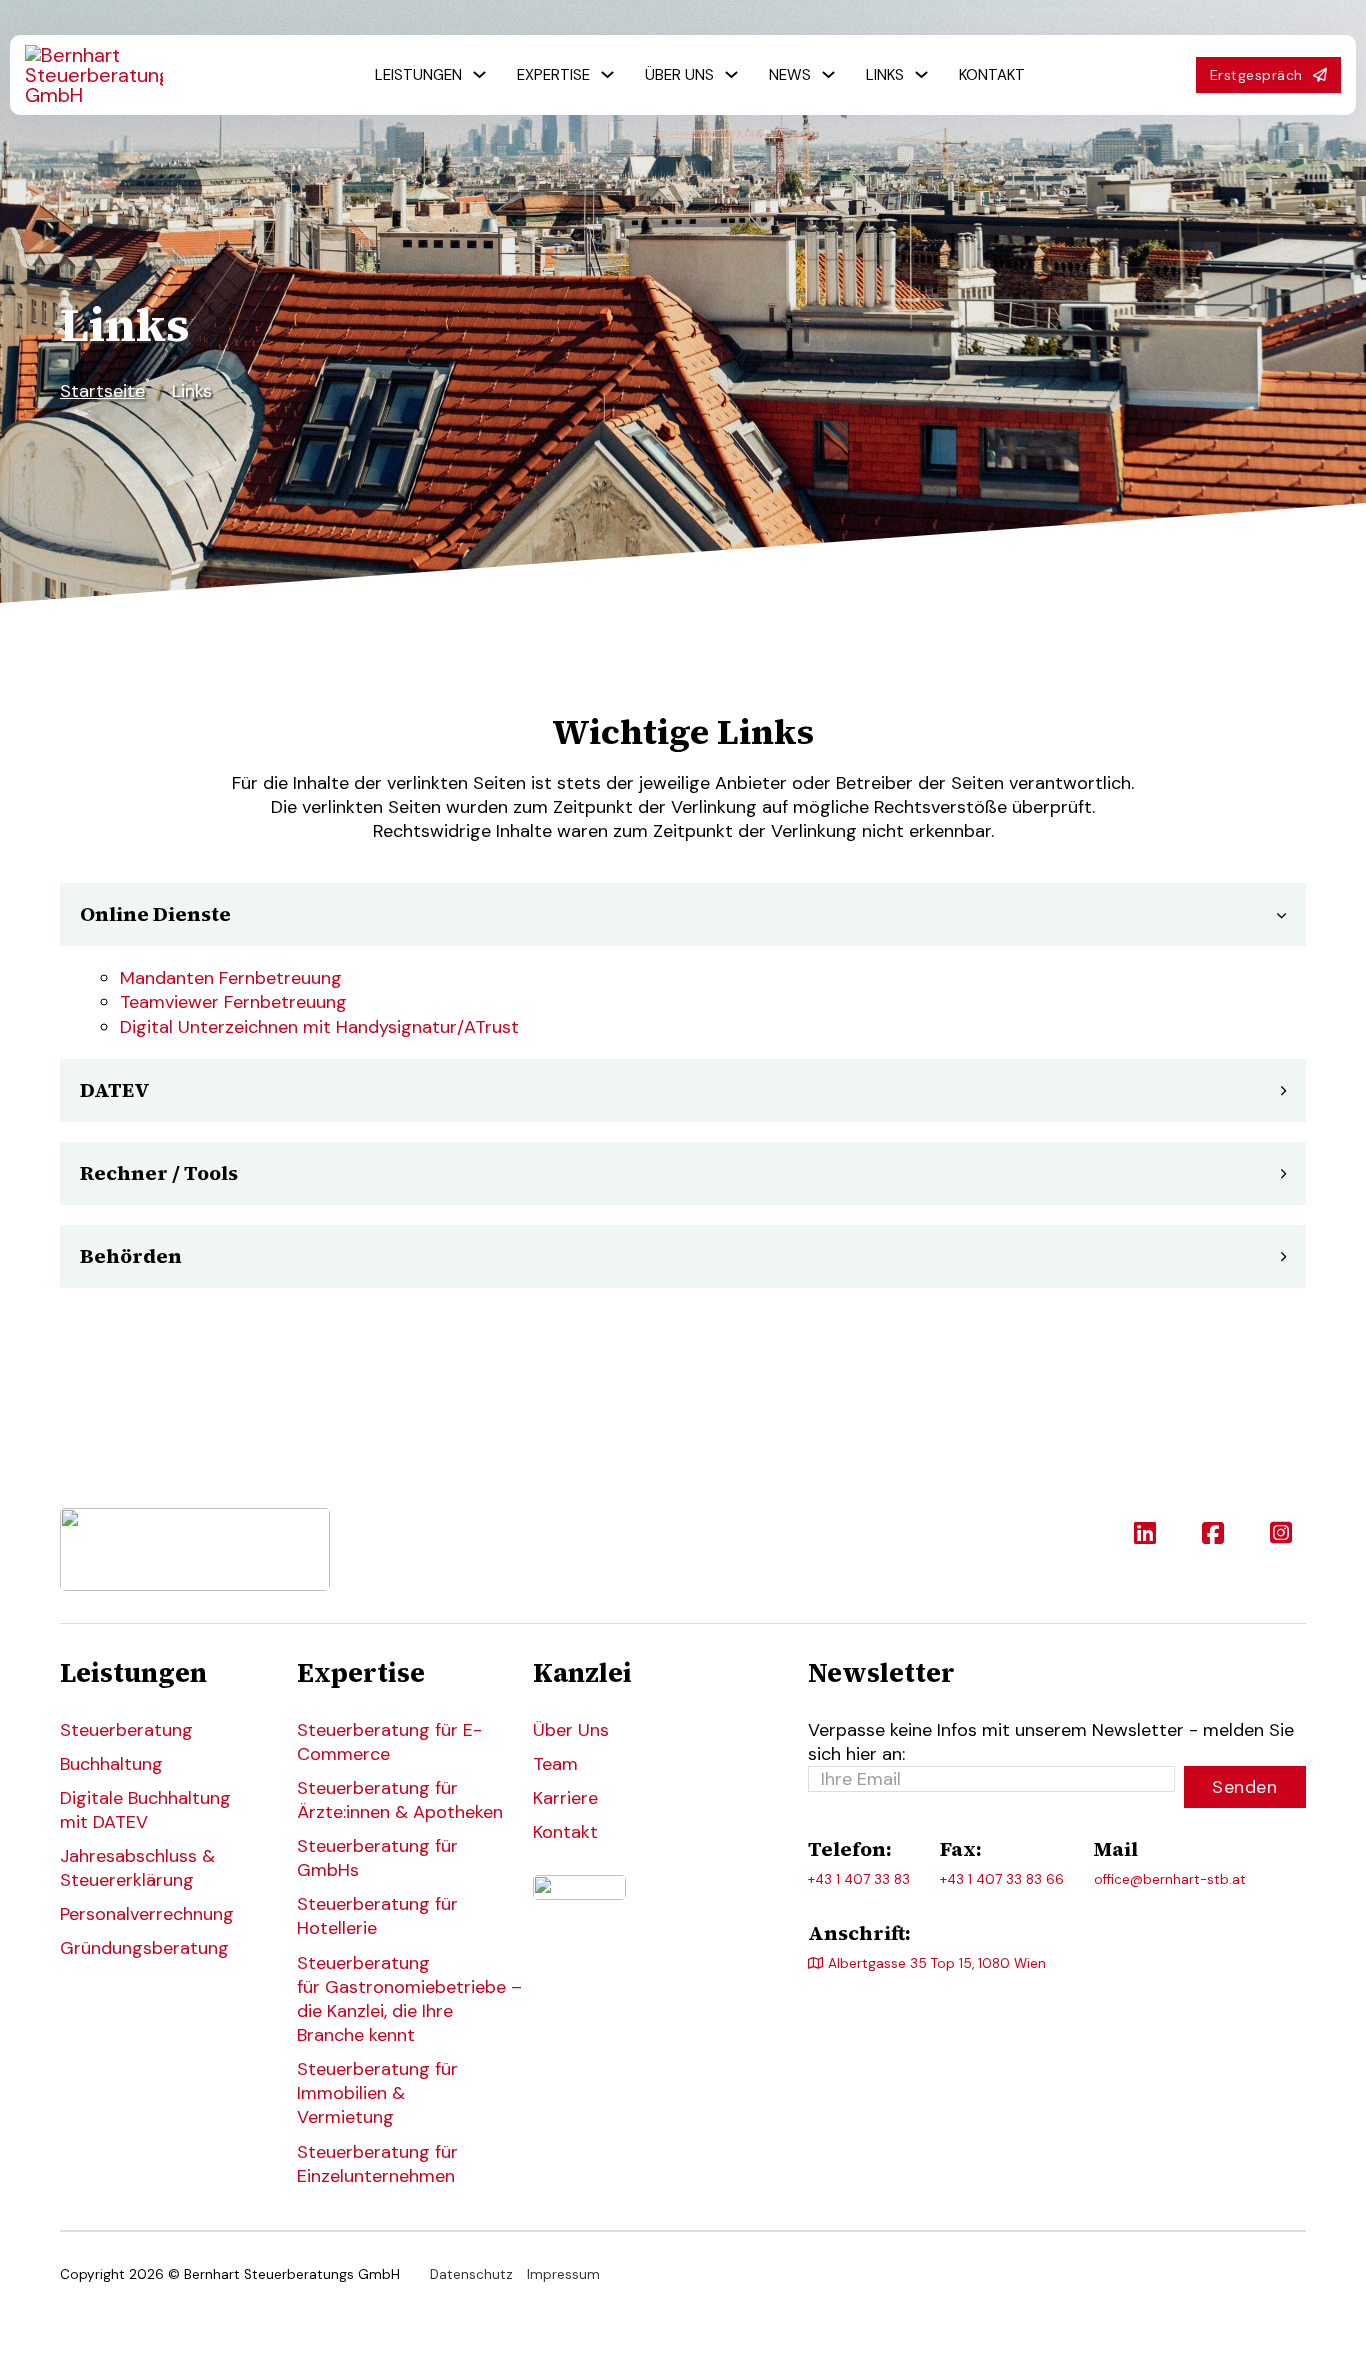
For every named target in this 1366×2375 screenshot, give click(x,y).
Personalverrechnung (147, 1914)
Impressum (563, 2274)
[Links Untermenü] (921, 74)
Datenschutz (471, 2274)
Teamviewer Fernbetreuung (233, 1002)
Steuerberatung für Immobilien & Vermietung (377, 2093)
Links (885, 75)
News (790, 75)
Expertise (553, 75)
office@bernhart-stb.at (1170, 1879)
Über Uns (679, 75)
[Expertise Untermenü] (607, 74)
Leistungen (418, 75)
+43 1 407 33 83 (859, 1879)
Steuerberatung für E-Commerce (389, 1742)
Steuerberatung (126, 1730)
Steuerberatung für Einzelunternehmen (377, 2164)
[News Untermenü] (828, 74)
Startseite (102, 391)
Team (555, 1764)
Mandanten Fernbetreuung (231, 978)
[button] (683, 914)
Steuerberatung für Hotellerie (377, 1916)
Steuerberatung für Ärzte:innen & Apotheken (400, 1800)
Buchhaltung (111, 1764)
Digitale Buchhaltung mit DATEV (145, 1810)
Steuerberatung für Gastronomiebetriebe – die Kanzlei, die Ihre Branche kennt (400, 1999)
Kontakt (992, 75)
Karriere (565, 1798)
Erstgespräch (1256, 75)
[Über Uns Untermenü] (731, 74)
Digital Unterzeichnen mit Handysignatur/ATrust (319, 1027)
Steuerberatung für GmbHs (377, 1858)
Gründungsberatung (144, 1948)
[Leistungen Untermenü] (479, 74)
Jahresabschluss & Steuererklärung (137, 1868)
